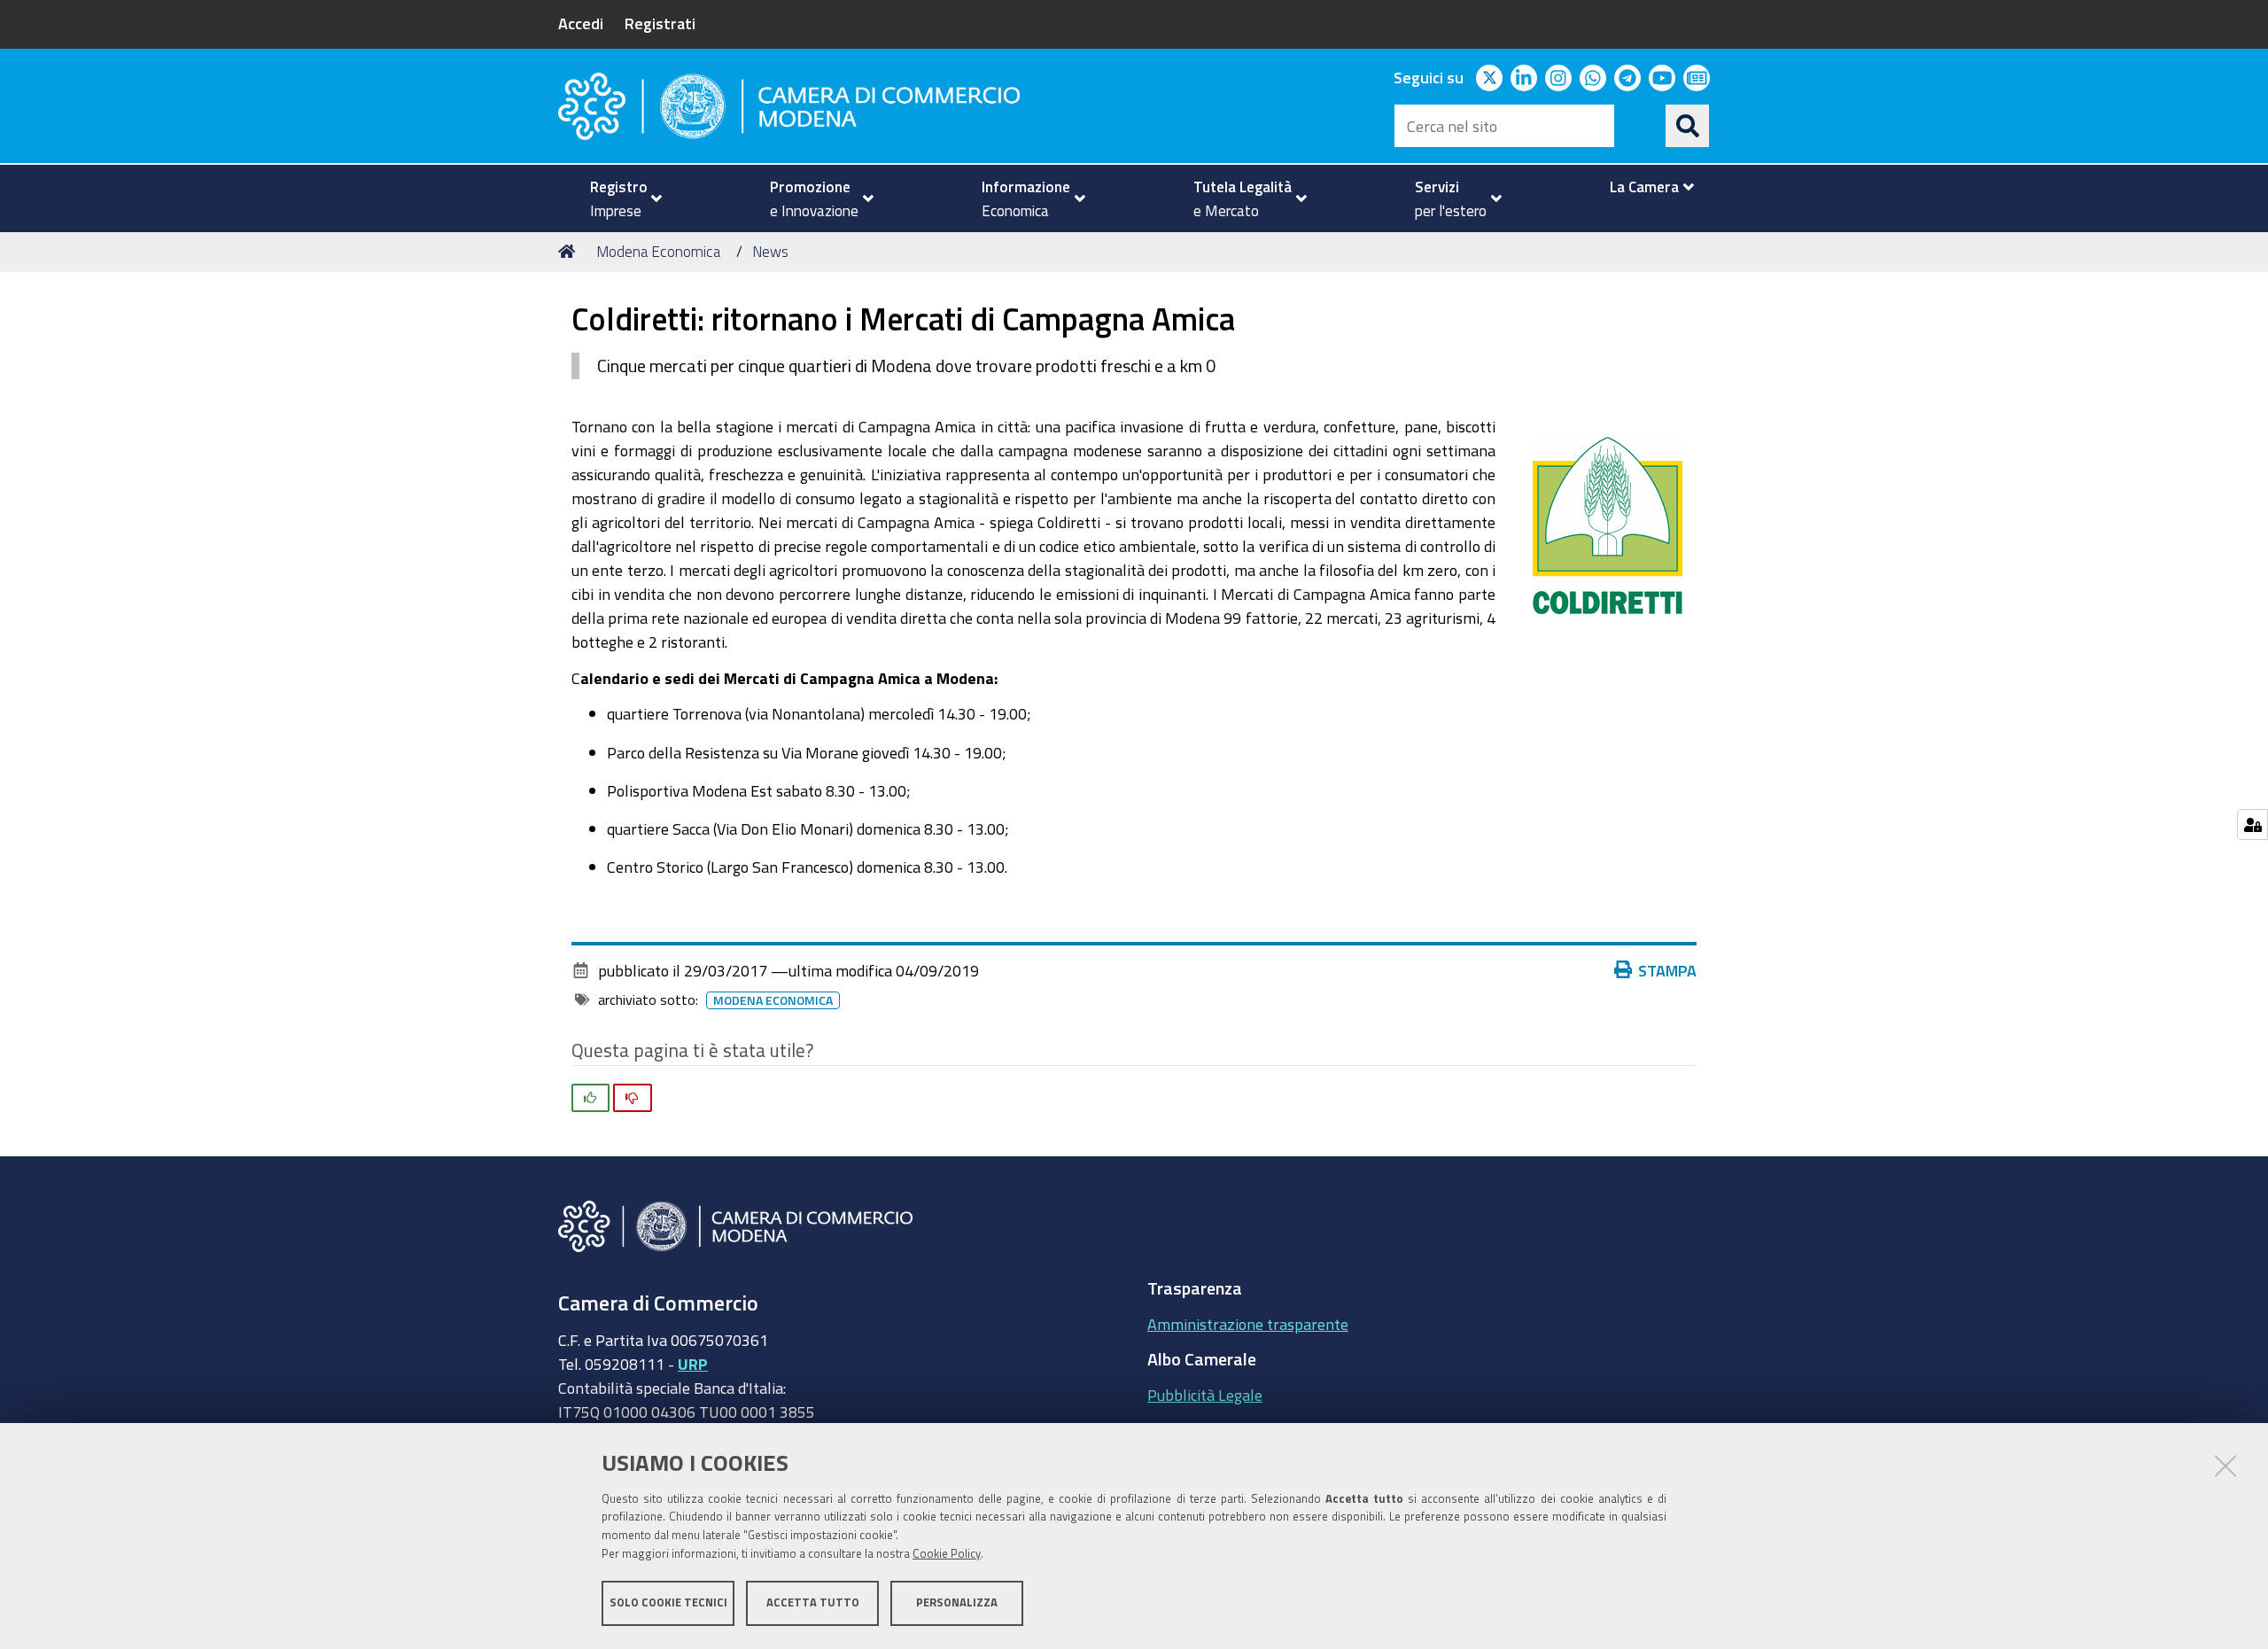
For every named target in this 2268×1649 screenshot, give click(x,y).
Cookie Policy (947, 1554)
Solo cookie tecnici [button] (668, 1602)
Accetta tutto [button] (813, 1602)
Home (570, 252)
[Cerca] (1688, 126)
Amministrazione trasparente (1248, 1324)
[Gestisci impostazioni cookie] (2252, 824)
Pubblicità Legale (1205, 1395)
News (770, 251)
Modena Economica (658, 251)
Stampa (1667, 970)
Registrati (660, 23)
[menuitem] (618, 198)
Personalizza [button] (957, 1602)
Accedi (581, 23)
